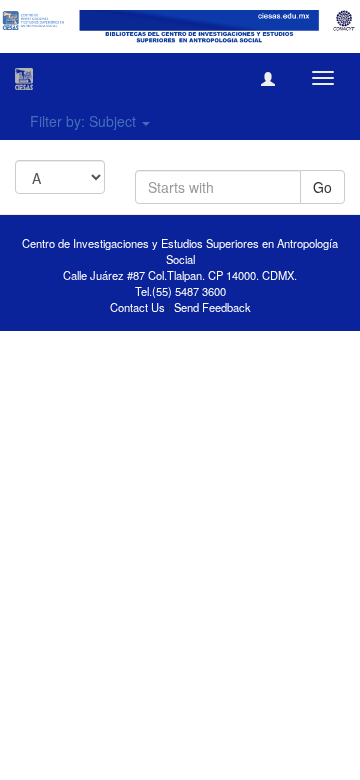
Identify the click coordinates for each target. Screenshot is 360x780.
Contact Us (137, 307)
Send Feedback (212, 307)
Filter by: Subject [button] (85, 121)
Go (322, 187)
